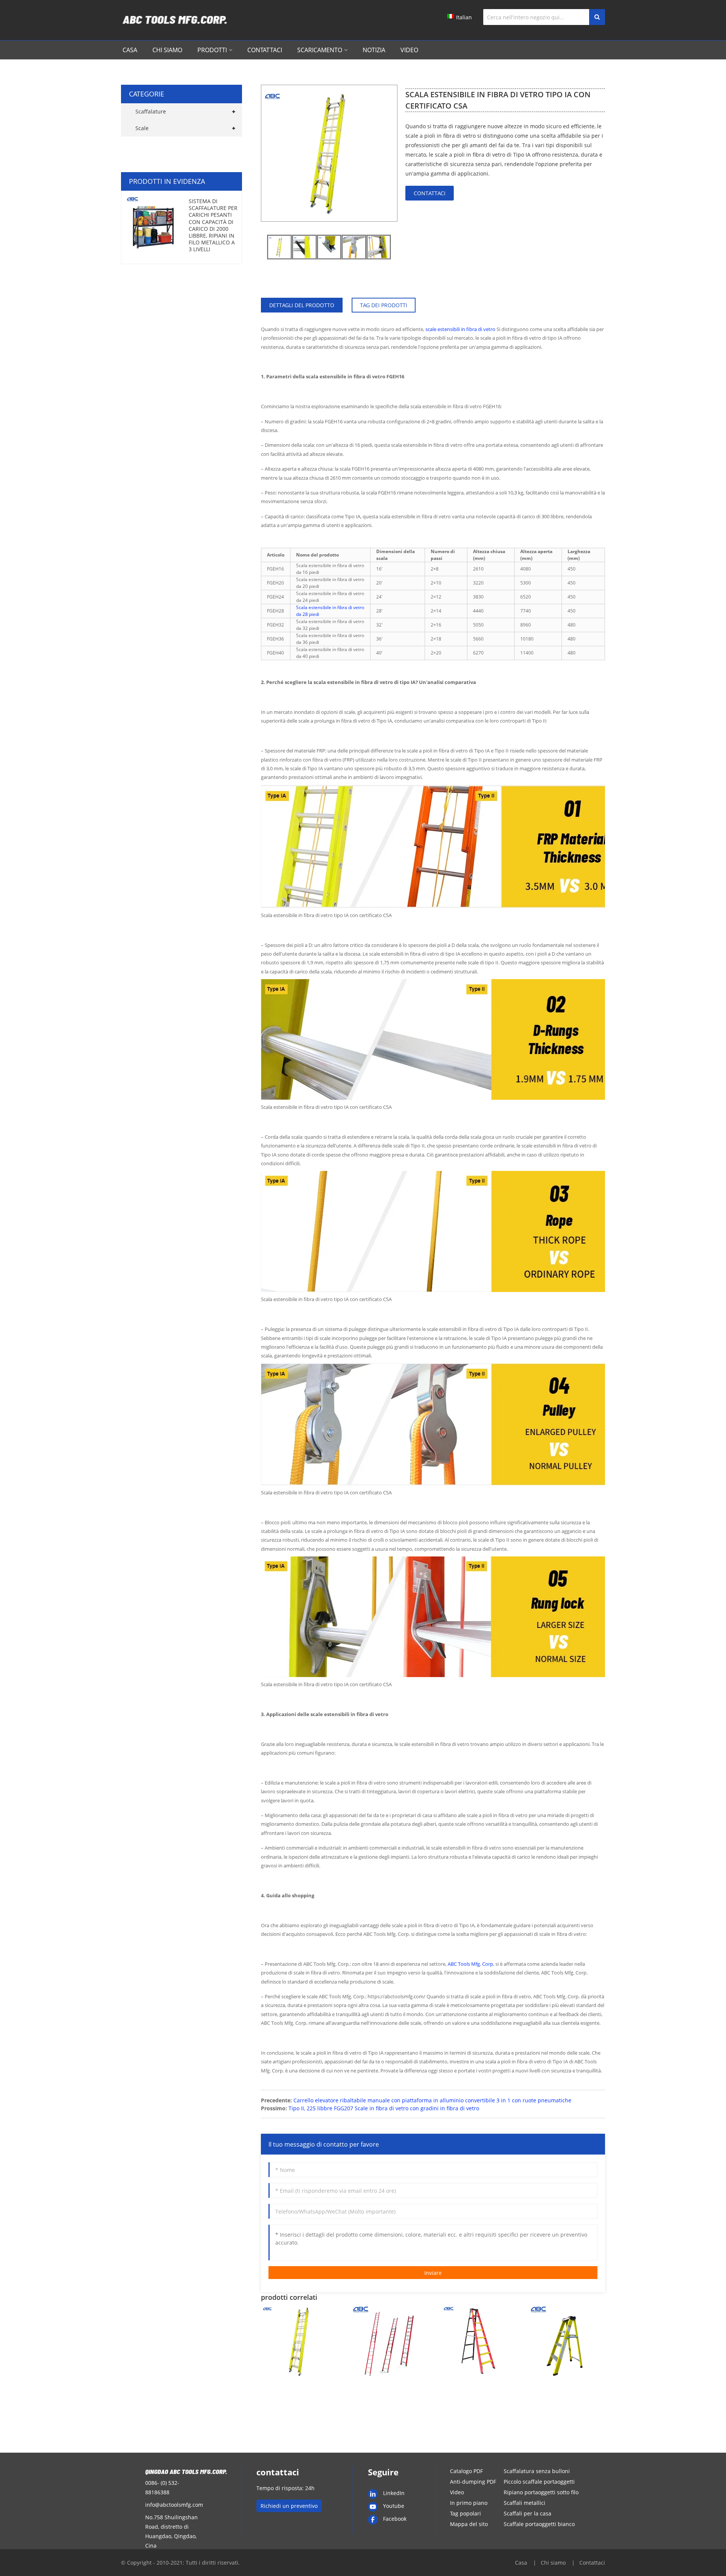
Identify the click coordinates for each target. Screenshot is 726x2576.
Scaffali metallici (524, 2503)
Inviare (433, 2273)
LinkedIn (394, 2493)
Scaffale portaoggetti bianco (539, 2524)
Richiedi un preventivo (289, 2506)
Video (409, 50)
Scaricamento (320, 50)
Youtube (394, 2506)
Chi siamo (167, 50)
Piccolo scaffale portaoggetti (539, 2482)
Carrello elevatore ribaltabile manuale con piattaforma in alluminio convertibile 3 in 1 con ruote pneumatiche (432, 2100)
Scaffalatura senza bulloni (537, 2471)
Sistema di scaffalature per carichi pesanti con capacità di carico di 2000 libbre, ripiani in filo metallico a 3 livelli (213, 225)
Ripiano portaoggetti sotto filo (541, 2492)
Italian (464, 17)
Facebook (395, 2519)
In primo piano (469, 2503)
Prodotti (212, 50)
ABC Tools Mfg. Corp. (471, 1964)
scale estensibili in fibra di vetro (460, 329)
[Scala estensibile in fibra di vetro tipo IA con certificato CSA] (279, 247)
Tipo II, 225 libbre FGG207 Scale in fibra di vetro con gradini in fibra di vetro (384, 2108)
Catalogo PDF (466, 2471)
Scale (142, 128)
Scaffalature (151, 111)
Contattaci (265, 50)
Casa (130, 50)
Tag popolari (465, 2513)
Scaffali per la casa (527, 2513)
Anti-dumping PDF (473, 2482)
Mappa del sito (469, 2524)
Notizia (374, 50)
